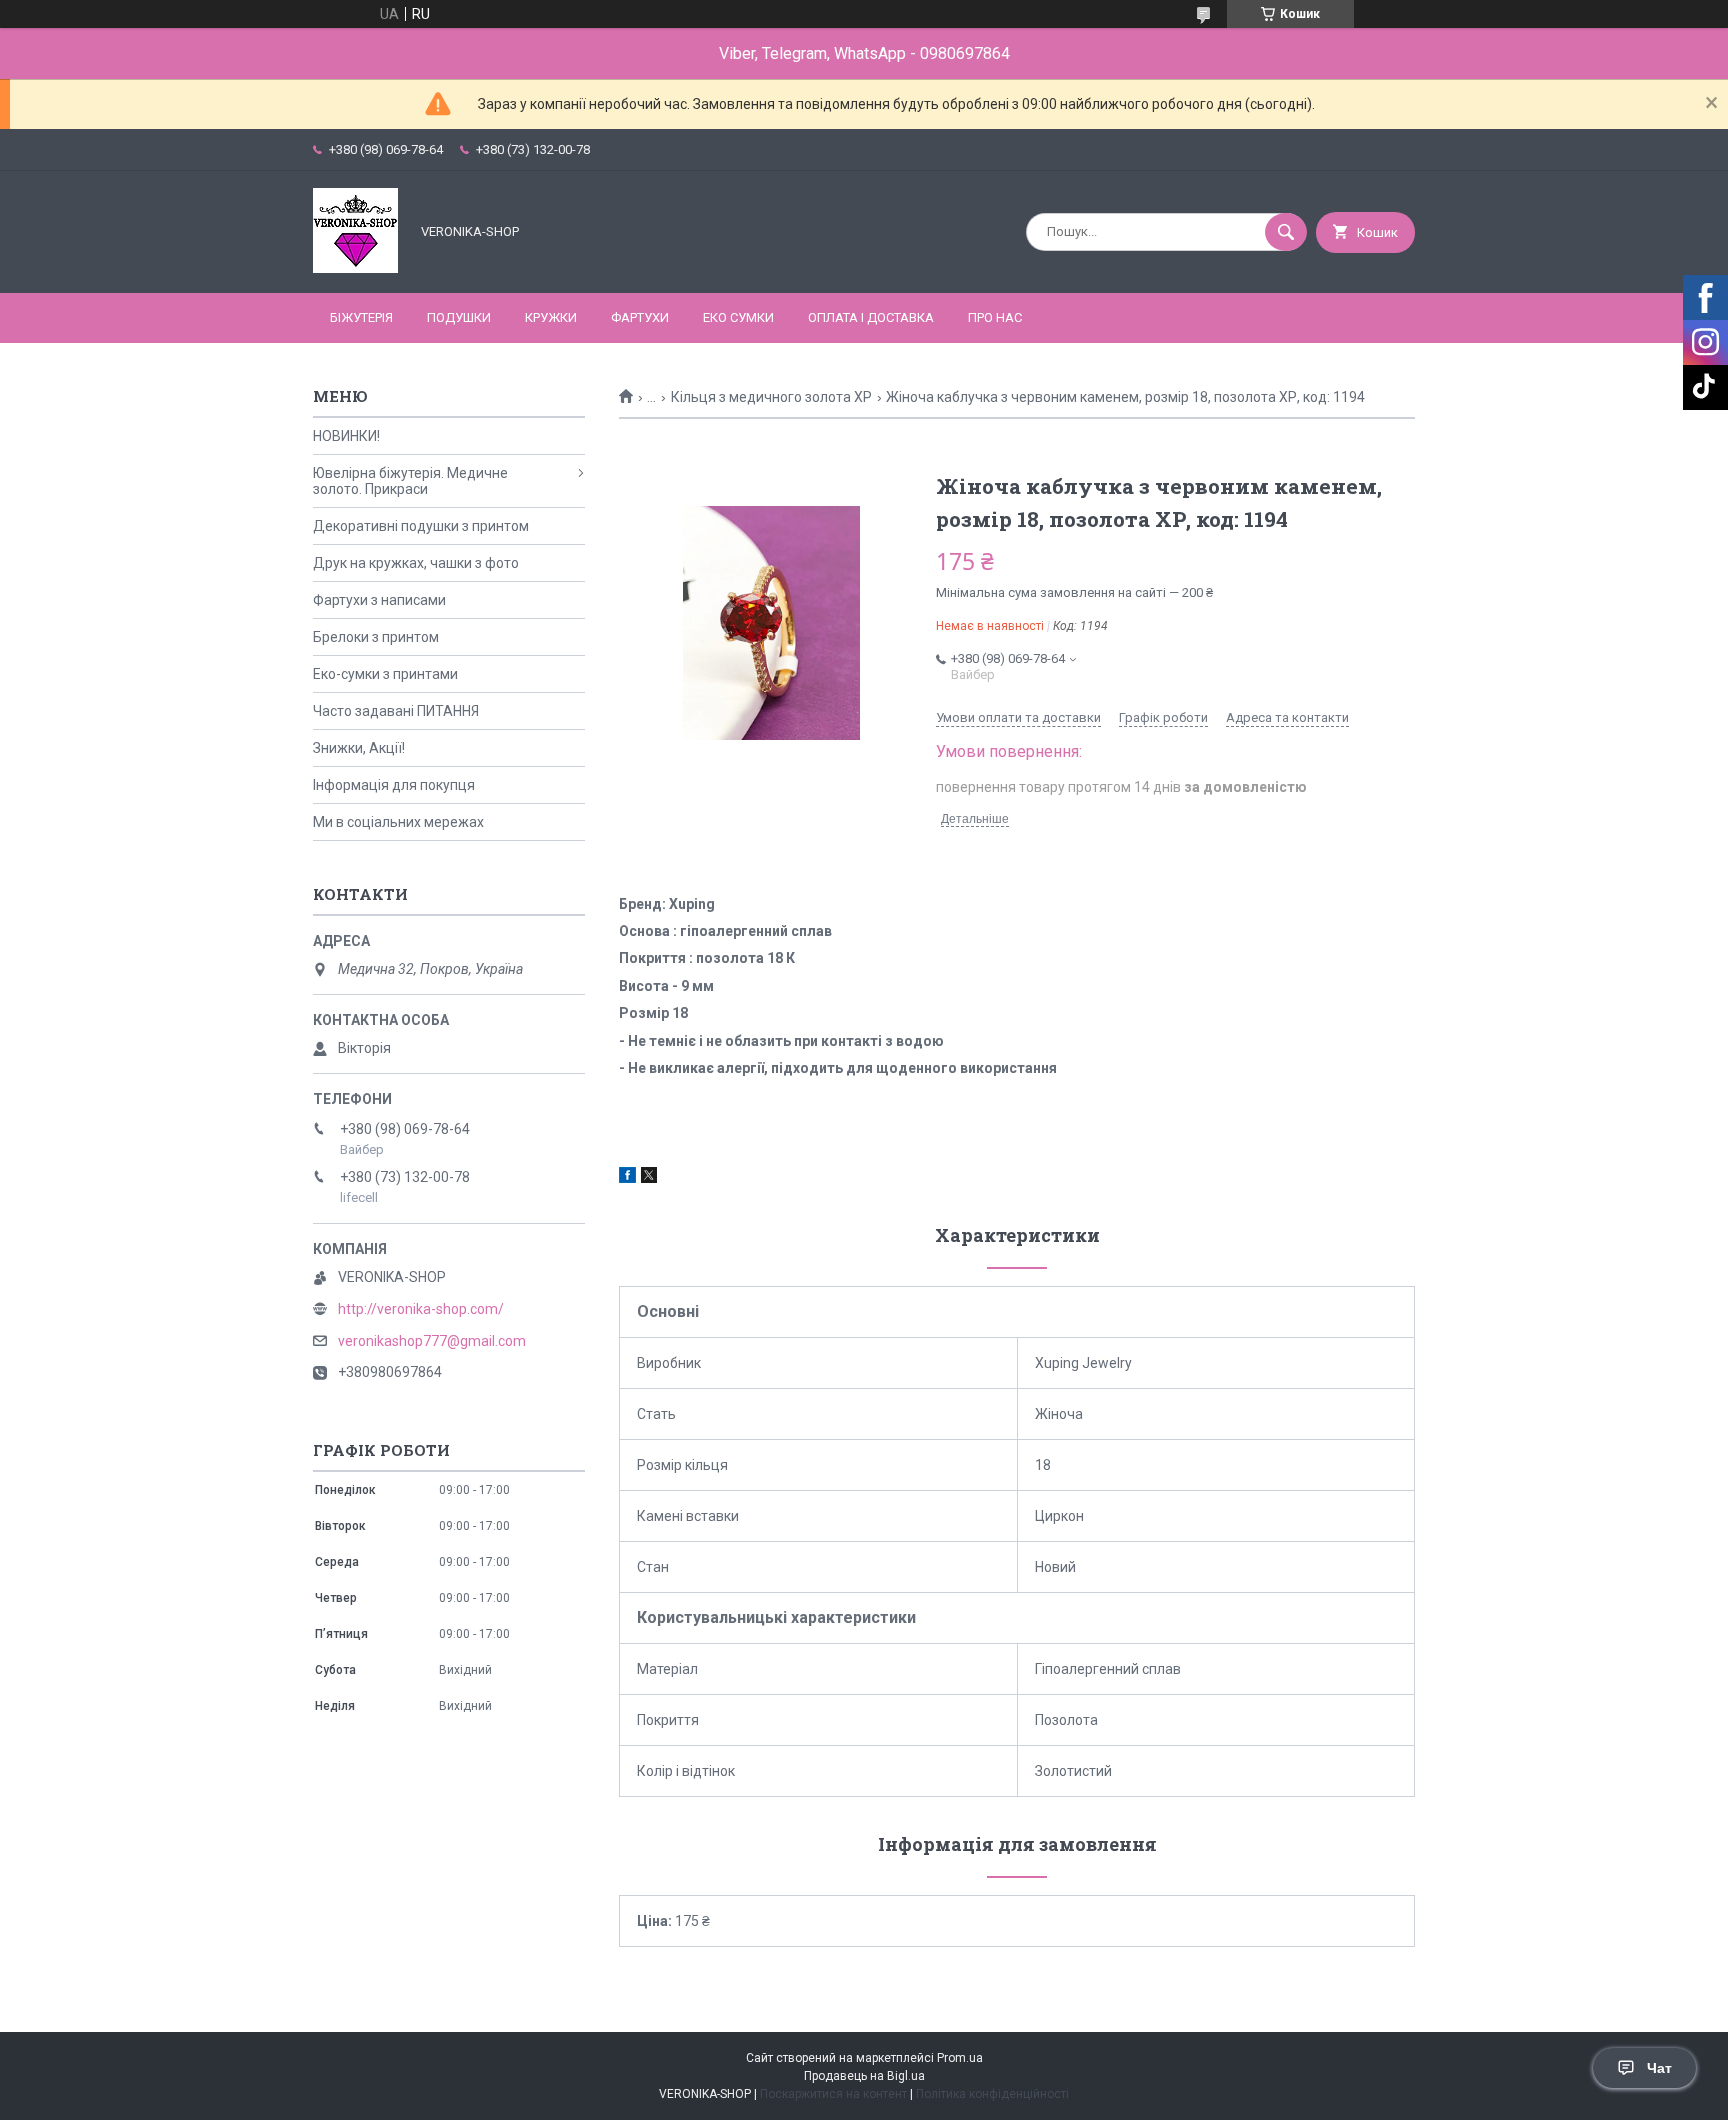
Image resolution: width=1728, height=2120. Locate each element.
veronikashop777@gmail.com (432, 1341)
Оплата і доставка (871, 317)
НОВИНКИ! (346, 436)
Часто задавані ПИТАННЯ (396, 711)
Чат (1659, 2068)
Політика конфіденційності (992, 2094)
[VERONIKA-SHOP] (355, 268)
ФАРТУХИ (640, 317)
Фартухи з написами (379, 600)
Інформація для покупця (394, 785)
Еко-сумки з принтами (385, 674)
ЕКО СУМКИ (738, 317)
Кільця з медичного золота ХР (771, 397)
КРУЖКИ (551, 317)
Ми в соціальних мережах (398, 822)
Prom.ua (960, 2058)
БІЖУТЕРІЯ (361, 317)
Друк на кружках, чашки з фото (416, 563)
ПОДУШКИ (459, 317)
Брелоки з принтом (376, 637)
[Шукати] (1286, 232)
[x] (649, 1178)
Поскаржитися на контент (833, 2094)
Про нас (995, 317)
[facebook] (627, 1178)
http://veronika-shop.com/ (421, 1309)
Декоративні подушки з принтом (421, 526)
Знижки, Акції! (359, 748)
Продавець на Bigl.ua (864, 2076)
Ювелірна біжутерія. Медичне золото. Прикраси (410, 481)
